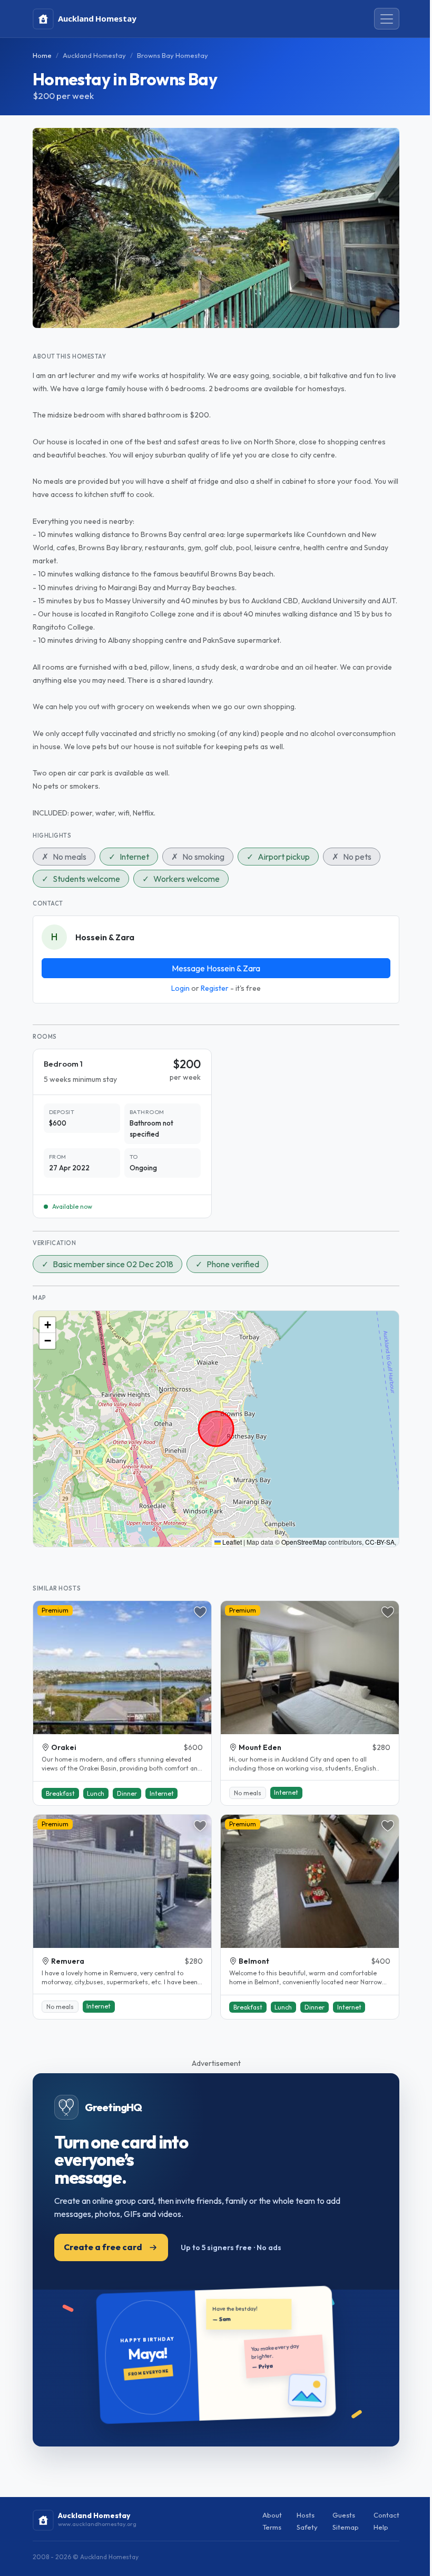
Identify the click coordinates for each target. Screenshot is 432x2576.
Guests (344, 2515)
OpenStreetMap (304, 1542)
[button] (47, 1325)
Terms (272, 2527)
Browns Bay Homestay (173, 55)
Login (180, 988)
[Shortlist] (200, 1612)
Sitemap (346, 2527)
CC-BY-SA (380, 1542)
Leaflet (231, 1542)
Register (215, 988)
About (272, 2515)
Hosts (306, 2515)
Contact (386, 2515)
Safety (307, 2527)
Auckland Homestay (94, 55)
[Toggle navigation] (387, 19)
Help (381, 2527)
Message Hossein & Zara (216, 968)
